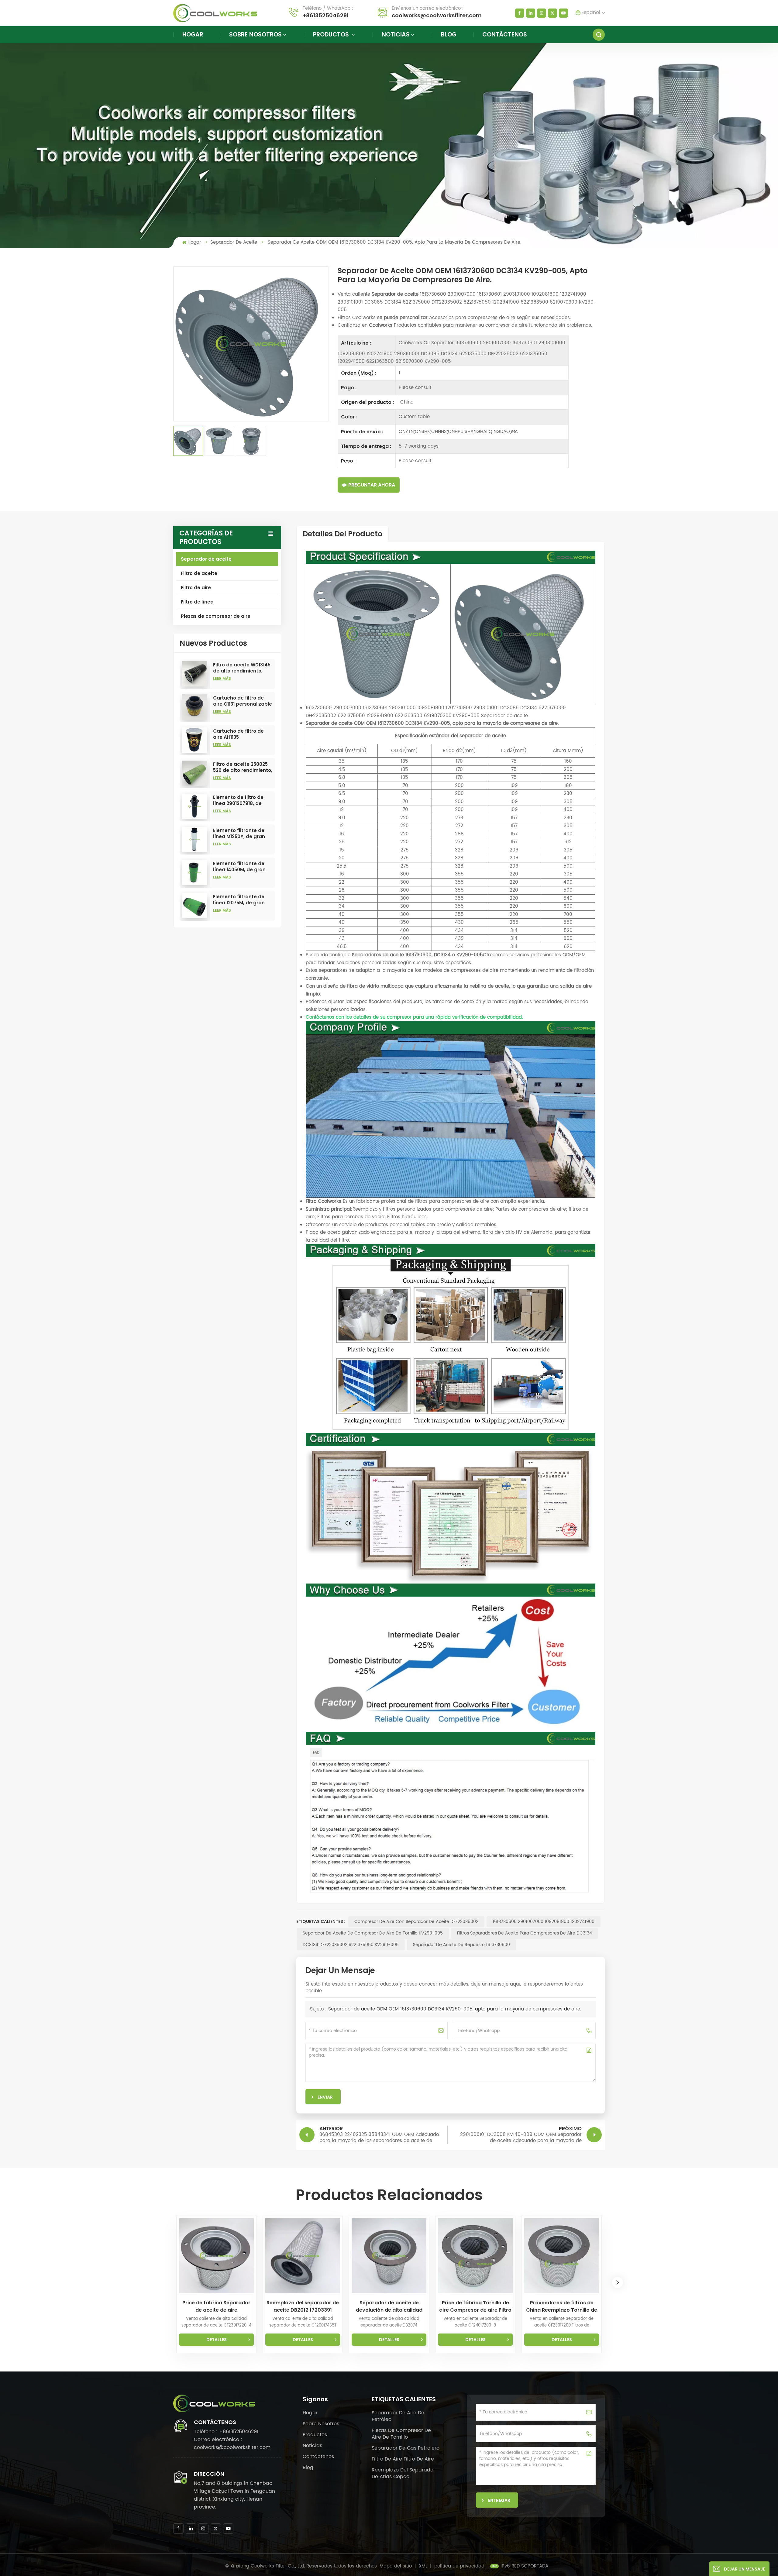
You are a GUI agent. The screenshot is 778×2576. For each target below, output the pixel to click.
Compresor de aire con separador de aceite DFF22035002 (416, 1922)
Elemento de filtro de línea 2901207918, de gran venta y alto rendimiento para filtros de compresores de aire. (243, 800)
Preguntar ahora (372, 485)
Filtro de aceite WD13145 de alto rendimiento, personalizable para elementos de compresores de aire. (242, 668)
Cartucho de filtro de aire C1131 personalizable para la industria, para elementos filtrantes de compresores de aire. (243, 701)
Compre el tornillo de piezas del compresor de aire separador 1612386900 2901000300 (648, 2306)
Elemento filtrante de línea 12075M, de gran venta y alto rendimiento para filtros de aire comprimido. (243, 900)
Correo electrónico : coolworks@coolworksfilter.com (232, 2444)
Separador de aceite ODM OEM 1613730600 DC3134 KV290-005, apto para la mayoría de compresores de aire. (455, 2009)
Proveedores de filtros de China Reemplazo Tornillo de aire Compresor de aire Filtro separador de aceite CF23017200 (562, 2306)
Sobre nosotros (255, 34)
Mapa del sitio (396, 2566)
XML (423, 2566)
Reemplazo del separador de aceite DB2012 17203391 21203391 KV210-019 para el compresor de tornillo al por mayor (303, 2306)
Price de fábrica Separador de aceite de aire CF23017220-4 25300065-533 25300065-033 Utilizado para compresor (216, 2306)
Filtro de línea (197, 602)
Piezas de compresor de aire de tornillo (401, 2434)
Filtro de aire (196, 588)
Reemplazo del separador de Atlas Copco (403, 2473)
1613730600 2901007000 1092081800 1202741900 (544, 1922)
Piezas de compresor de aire (216, 616)
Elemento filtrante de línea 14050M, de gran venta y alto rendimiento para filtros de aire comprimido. (243, 867)
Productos (332, 34)
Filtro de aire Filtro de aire (403, 2459)
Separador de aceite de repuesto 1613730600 (461, 1945)
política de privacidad (459, 2566)
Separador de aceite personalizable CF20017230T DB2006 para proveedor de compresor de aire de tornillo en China (734, 2306)
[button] (618, 2282)
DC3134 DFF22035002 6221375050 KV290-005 (351, 1945)
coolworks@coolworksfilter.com (437, 15)
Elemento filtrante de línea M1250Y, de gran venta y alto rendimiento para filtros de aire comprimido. (243, 834)
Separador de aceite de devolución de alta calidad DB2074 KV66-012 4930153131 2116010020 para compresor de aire (389, 2306)
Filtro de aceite (199, 573)
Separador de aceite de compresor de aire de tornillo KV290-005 (373, 1933)
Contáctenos (505, 34)
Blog (449, 34)
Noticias (396, 34)
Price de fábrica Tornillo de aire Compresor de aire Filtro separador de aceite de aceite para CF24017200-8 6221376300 (475, 2306)
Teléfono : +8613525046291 (226, 2432)
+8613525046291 (326, 15)
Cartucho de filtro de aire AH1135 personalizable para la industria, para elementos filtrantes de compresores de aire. (242, 734)
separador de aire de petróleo (398, 2416)
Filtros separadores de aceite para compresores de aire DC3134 (525, 1933)
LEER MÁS (222, 678)
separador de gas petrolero (406, 2448)
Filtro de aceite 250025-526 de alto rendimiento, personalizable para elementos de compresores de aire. (243, 767)
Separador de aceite (234, 242)
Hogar (193, 34)
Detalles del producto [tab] (343, 534)
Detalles (217, 2340)
